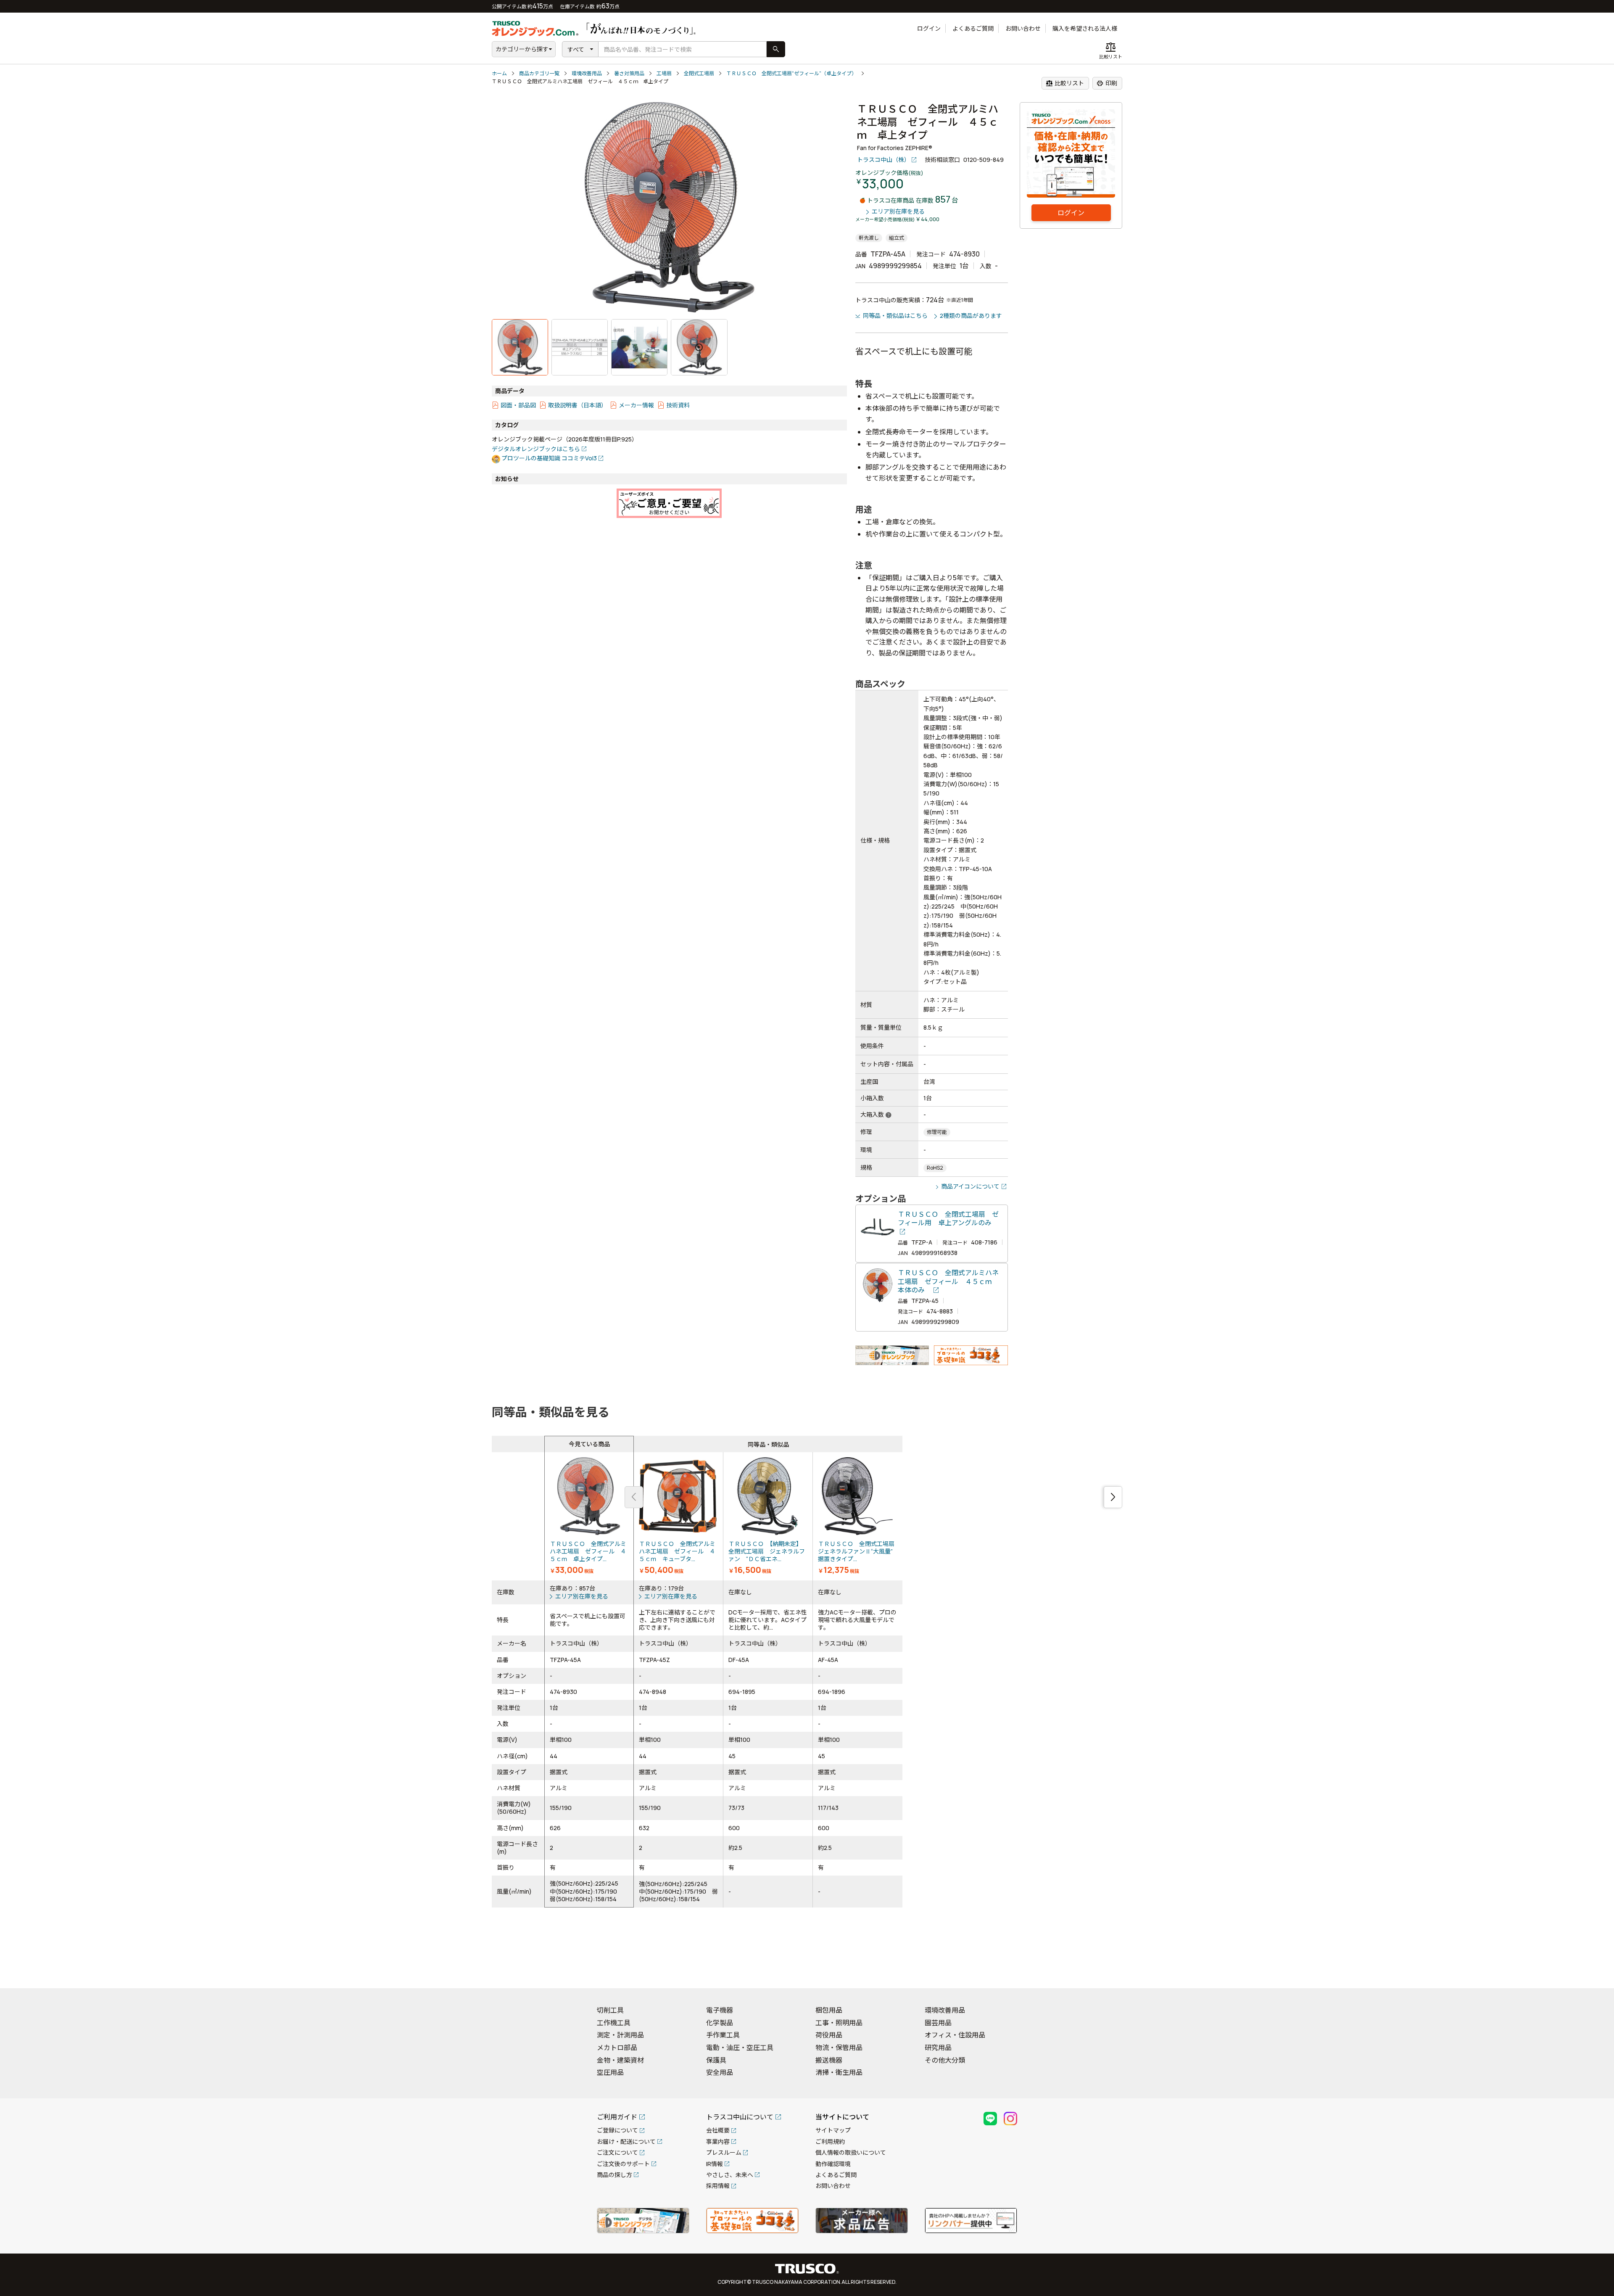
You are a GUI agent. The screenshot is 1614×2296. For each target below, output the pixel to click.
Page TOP (1593, 1971)
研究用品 (938, 2048)
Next (1113, 1497)
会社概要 (718, 2130)
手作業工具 (723, 2035)
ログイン (929, 28)
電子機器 (720, 2010)
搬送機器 (829, 2060)
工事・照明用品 (839, 2023)
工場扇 (664, 73)
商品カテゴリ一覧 (539, 73)
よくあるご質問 (973, 28)
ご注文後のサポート (623, 2164)
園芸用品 (938, 2023)
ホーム (499, 73)
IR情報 (715, 2164)
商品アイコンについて (970, 1186)
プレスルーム (724, 2152)
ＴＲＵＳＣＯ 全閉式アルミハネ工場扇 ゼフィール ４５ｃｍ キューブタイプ (678, 1517)
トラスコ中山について (740, 2117)
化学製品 (720, 2023)
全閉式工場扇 (699, 73)
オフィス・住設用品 (955, 2035)
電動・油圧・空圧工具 (740, 2048)
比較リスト (1065, 83)
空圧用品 (610, 2072)
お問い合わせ (1023, 28)
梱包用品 (829, 2010)
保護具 (716, 2060)
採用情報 (718, 2186)
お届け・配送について (626, 2141)
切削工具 (610, 2010)
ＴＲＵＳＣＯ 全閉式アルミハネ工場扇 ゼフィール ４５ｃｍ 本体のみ (948, 1281)
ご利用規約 (830, 2141)
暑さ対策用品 (629, 73)
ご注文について (617, 2152)
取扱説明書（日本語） (578, 405)
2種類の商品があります (971, 316)
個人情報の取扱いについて (851, 2152)
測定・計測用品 (620, 2035)
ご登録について (617, 2130)
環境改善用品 (587, 73)
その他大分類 (945, 2060)
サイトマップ (833, 2130)
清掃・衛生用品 (839, 2072)
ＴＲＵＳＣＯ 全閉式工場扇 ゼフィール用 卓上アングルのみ (948, 1219)
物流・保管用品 (839, 2048)
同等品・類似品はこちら (895, 316)
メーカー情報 (636, 405)
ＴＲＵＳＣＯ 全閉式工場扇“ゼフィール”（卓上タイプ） (791, 73)
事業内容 (718, 2141)
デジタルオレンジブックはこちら (536, 449)
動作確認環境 (833, 2164)
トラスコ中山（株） (883, 160)
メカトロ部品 (617, 2048)
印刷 (1107, 83)
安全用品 (720, 2072)
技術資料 (678, 405)
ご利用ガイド (617, 2117)
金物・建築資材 (620, 2060)
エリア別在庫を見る (898, 212)
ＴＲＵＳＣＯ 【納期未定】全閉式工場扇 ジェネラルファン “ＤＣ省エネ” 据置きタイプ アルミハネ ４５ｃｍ (768, 1517)
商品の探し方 (614, 2175)
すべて (576, 49)
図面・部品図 (518, 405)
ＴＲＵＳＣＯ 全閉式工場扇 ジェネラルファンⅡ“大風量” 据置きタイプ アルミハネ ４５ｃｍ (858, 1517)
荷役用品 (829, 2035)
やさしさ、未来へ (730, 2175)
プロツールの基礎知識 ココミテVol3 (549, 458)
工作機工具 (614, 2023)
